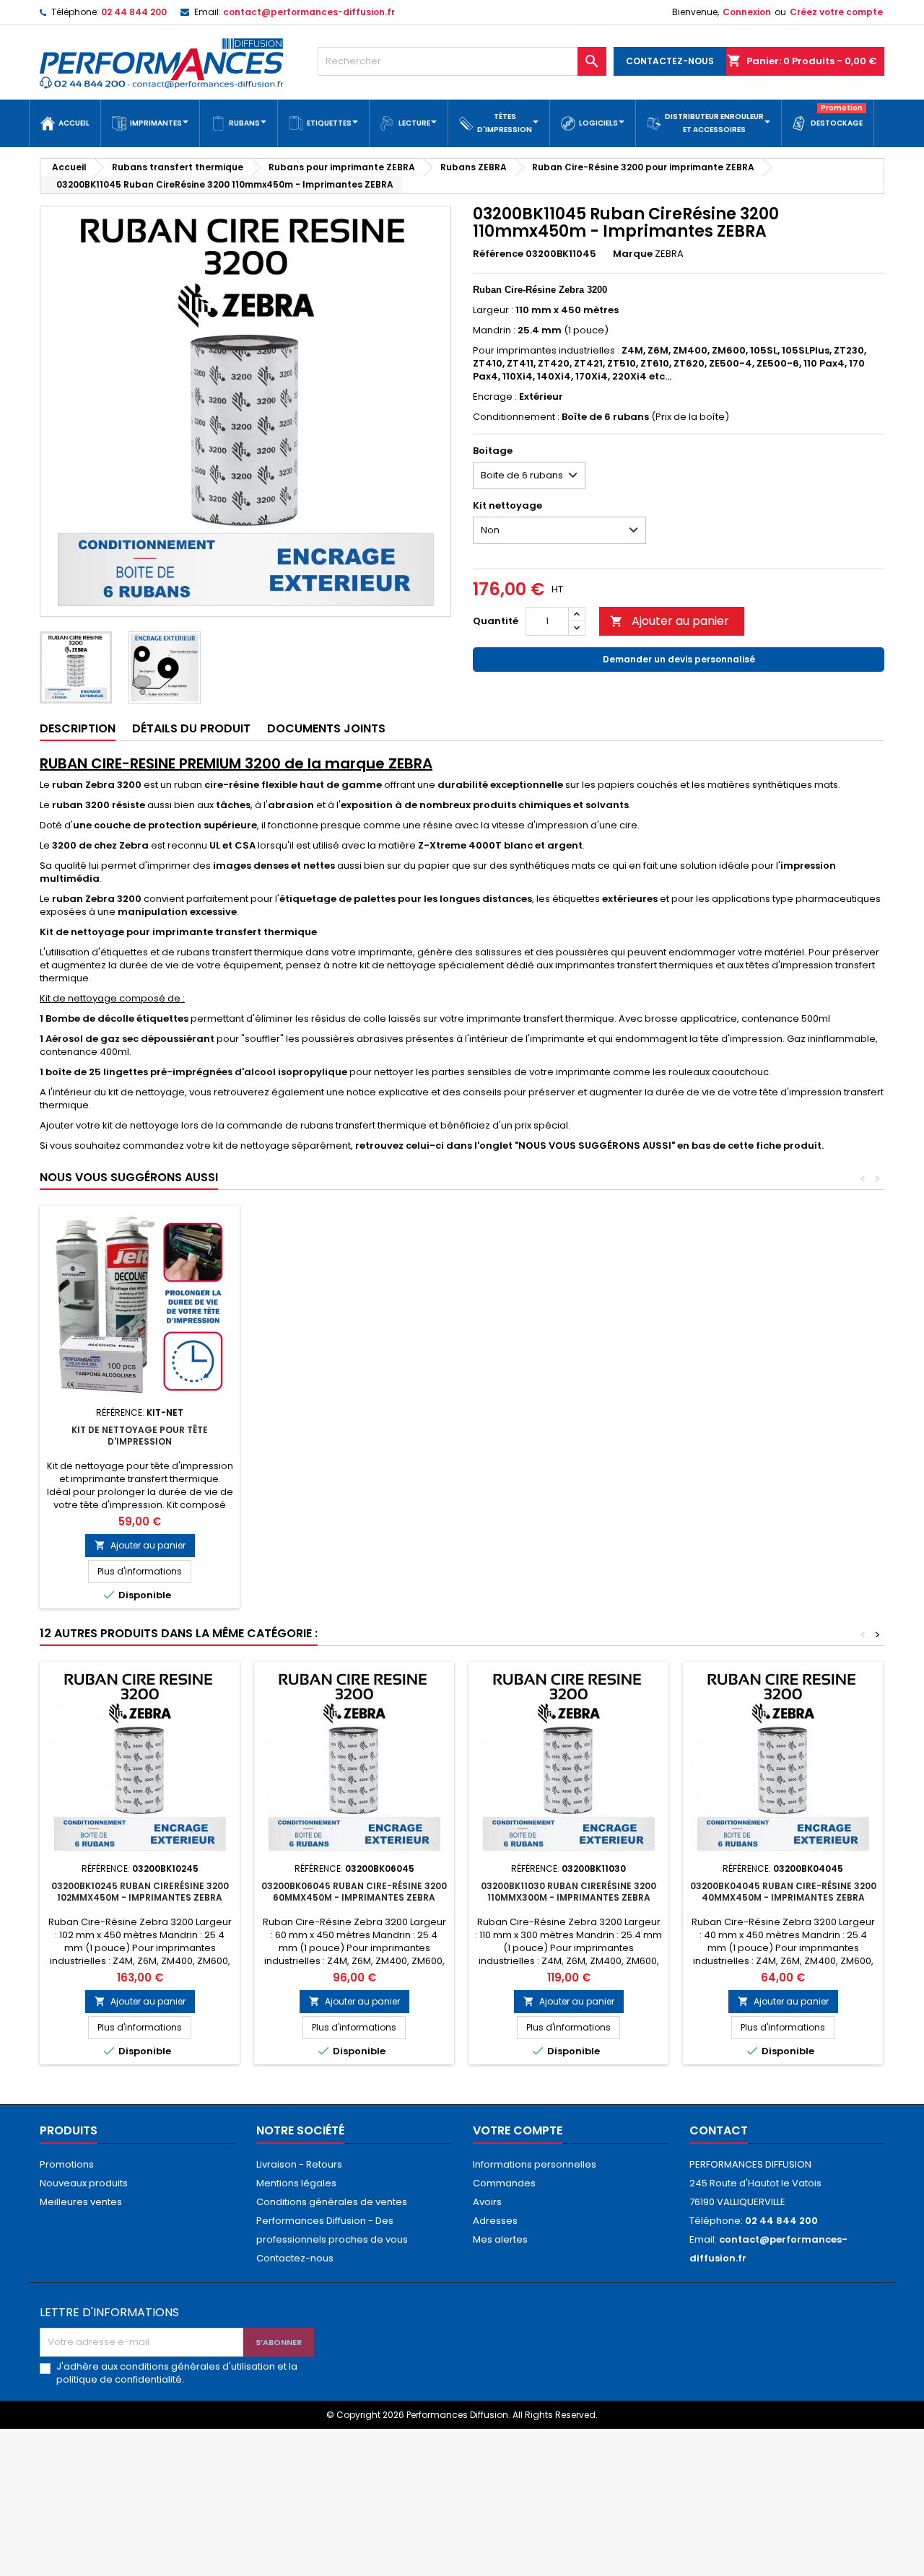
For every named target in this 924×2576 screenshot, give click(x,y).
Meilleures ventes (81, 2202)
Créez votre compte (836, 12)
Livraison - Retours (299, 2164)
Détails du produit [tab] (191, 728)
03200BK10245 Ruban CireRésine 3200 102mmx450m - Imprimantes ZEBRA (140, 1892)
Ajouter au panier (670, 621)
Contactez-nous (295, 2258)
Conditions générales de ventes (332, 2202)
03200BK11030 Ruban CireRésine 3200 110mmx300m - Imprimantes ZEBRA (568, 1892)
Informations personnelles (535, 2164)
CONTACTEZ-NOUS (670, 61)
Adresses (495, 2221)
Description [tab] (78, 728)
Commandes (504, 2183)
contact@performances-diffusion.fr (309, 12)
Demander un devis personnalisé (679, 659)
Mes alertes (500, 2239)
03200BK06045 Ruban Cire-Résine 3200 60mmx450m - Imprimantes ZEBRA (354, 1892)
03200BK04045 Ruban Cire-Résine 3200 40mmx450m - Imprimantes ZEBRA (783, 1892)
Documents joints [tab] (326, 728)
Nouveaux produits (84, 2183)
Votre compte (518, 2130)
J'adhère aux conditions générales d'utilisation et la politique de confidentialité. (177, 2373)
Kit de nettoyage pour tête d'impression (140, 1436)
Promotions (67, 2164)
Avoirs (487, 2202)
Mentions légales (296, 2183)
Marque (633, 254)
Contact (719, 2130)
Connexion (747, 12)
